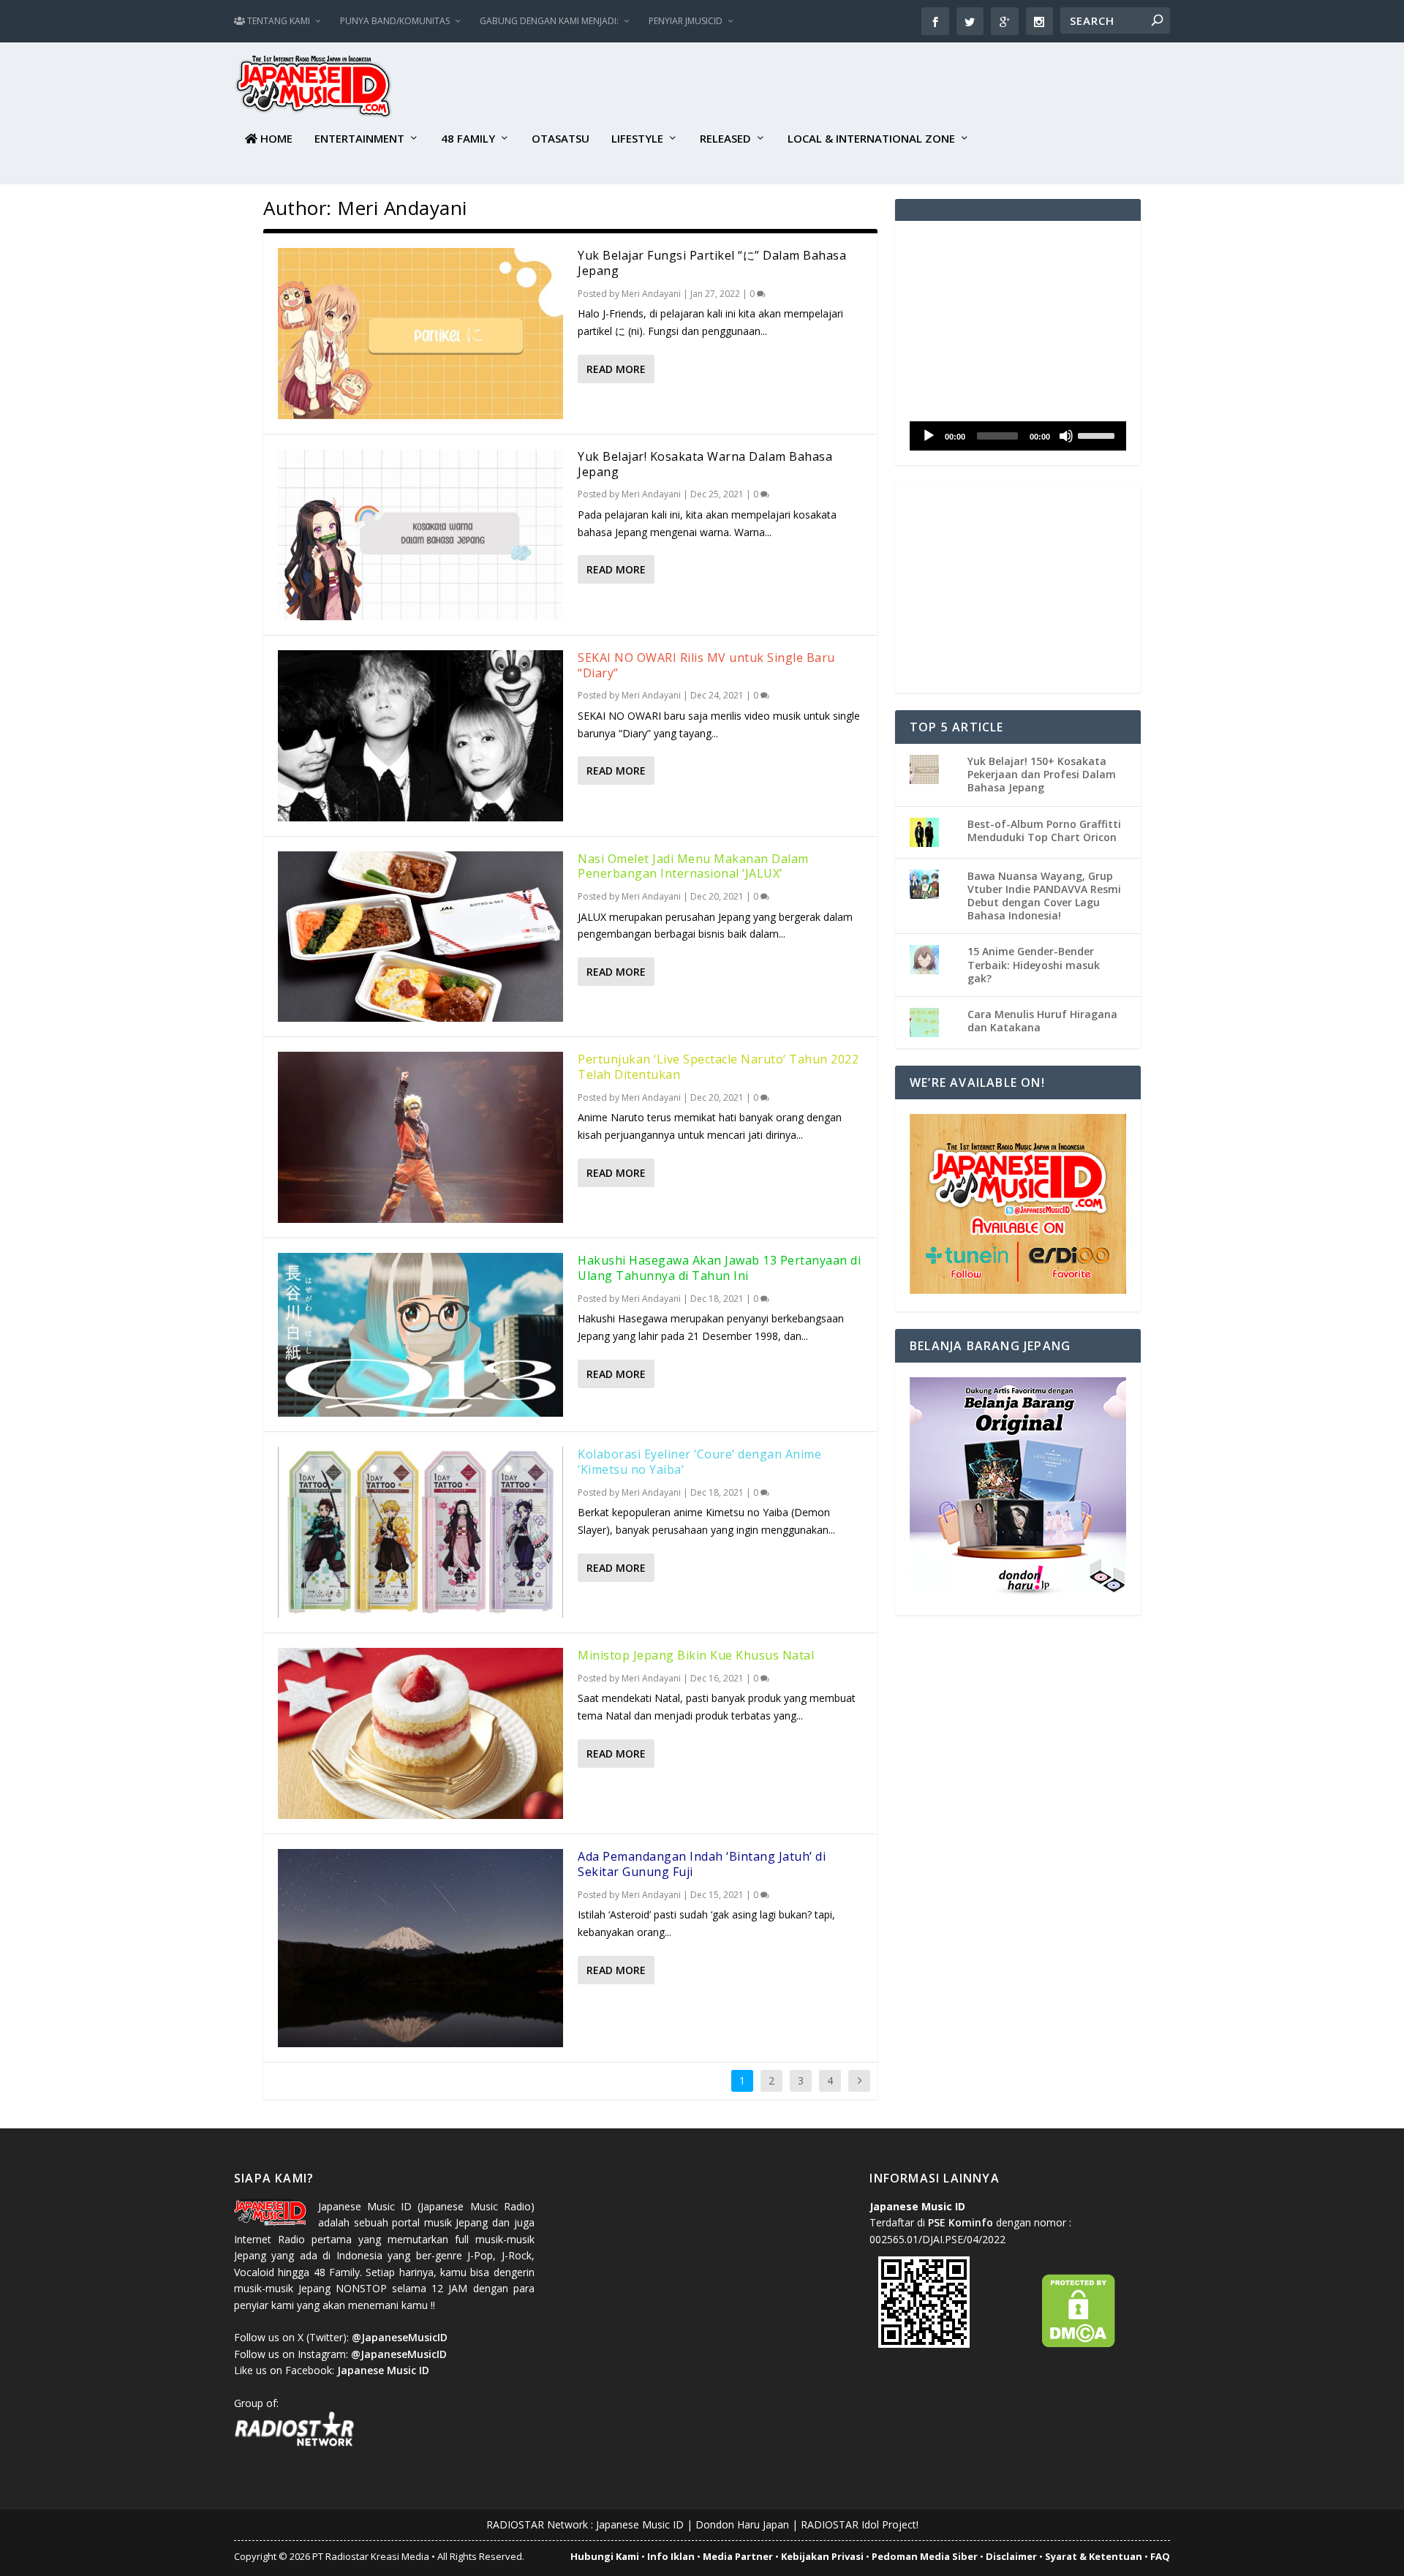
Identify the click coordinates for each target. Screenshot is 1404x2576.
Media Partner (738, 2556)
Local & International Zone (871, 139)
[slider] (1098, 434)
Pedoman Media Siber (925, 2556)
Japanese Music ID (640, 2524)
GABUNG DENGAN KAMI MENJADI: (549, 21)
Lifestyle (637, 139)
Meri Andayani (651, 294)
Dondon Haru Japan (742, 2524)
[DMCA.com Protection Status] (1079, 2344)
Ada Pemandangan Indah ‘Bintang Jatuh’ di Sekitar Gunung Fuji (702, 1864)
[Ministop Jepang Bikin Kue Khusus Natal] (420, 1733)
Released (725, 139)
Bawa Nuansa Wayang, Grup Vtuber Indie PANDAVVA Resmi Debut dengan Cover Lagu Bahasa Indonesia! (1044, 896)
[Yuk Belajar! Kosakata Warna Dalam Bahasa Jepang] (420, 535)
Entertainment (359, 139)
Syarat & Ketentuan (1094, 2556)
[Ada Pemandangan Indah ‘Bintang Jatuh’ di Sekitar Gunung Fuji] (420, 1948)
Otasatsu (561, 139)
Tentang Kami (278, 21)
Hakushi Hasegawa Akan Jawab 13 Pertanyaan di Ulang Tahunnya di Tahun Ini (719, 1268)
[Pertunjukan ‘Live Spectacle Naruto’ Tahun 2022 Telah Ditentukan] (420, 1137)
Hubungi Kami (605, 2556)
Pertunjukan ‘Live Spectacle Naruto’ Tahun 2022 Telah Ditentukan (718, 1067)
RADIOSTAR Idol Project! (860, 2524)
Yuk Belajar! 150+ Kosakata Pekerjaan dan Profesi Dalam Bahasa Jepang (1042, 774)
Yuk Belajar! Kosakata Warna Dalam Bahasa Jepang (705, 464)
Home (275, 139)
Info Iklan (671, 2556)
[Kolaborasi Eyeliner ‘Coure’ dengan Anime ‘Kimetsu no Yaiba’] (420, 1532)
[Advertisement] (904, 88)
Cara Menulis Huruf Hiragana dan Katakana (1042, 1021)
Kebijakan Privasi (822, 2556)
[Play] (929, 436)
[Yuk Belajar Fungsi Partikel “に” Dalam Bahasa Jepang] (420, 334)
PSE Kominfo (960, 2222)
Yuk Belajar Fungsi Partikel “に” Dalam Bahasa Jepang (712, 263)
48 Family (468, 139)
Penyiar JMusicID (686, 21)
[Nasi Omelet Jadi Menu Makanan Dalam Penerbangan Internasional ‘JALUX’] (420, 937)
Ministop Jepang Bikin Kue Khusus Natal (696, 1655)
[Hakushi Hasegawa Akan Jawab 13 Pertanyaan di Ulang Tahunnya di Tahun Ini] (420, 1335)
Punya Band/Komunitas (395, 21)
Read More (616, 369)
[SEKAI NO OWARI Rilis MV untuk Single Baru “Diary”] (420, 736)
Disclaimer (1011, 2556)
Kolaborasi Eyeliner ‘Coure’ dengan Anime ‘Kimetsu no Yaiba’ (699, 1462)
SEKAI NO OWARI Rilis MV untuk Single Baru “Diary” (706, 665)
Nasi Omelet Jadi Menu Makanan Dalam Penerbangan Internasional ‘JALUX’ (693, 866)
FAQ (1160, 2556)
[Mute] (1066, 436)
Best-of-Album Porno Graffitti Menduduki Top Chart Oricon (1044, 831)
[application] (1018, 436)
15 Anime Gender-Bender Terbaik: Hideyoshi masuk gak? (1034, 964)
